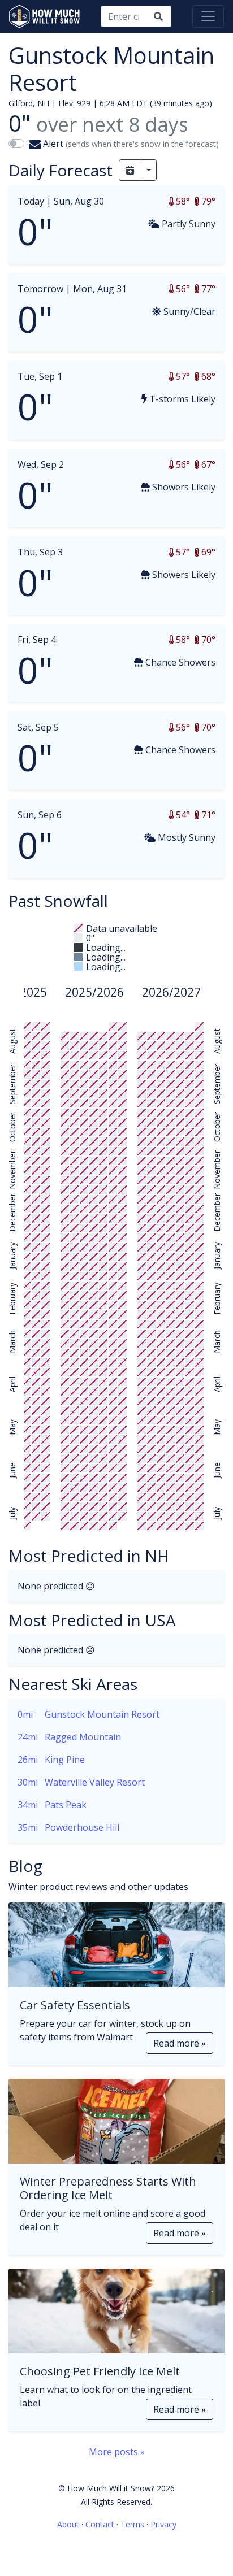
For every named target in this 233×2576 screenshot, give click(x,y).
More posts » (117, 2452)
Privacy (163, 2524)
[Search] (158, 16)
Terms (132, 2524)
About (68, 2524)
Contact (100, 2524)
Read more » (180, 2043)
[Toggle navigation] (208, 16)
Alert (130, 144)
